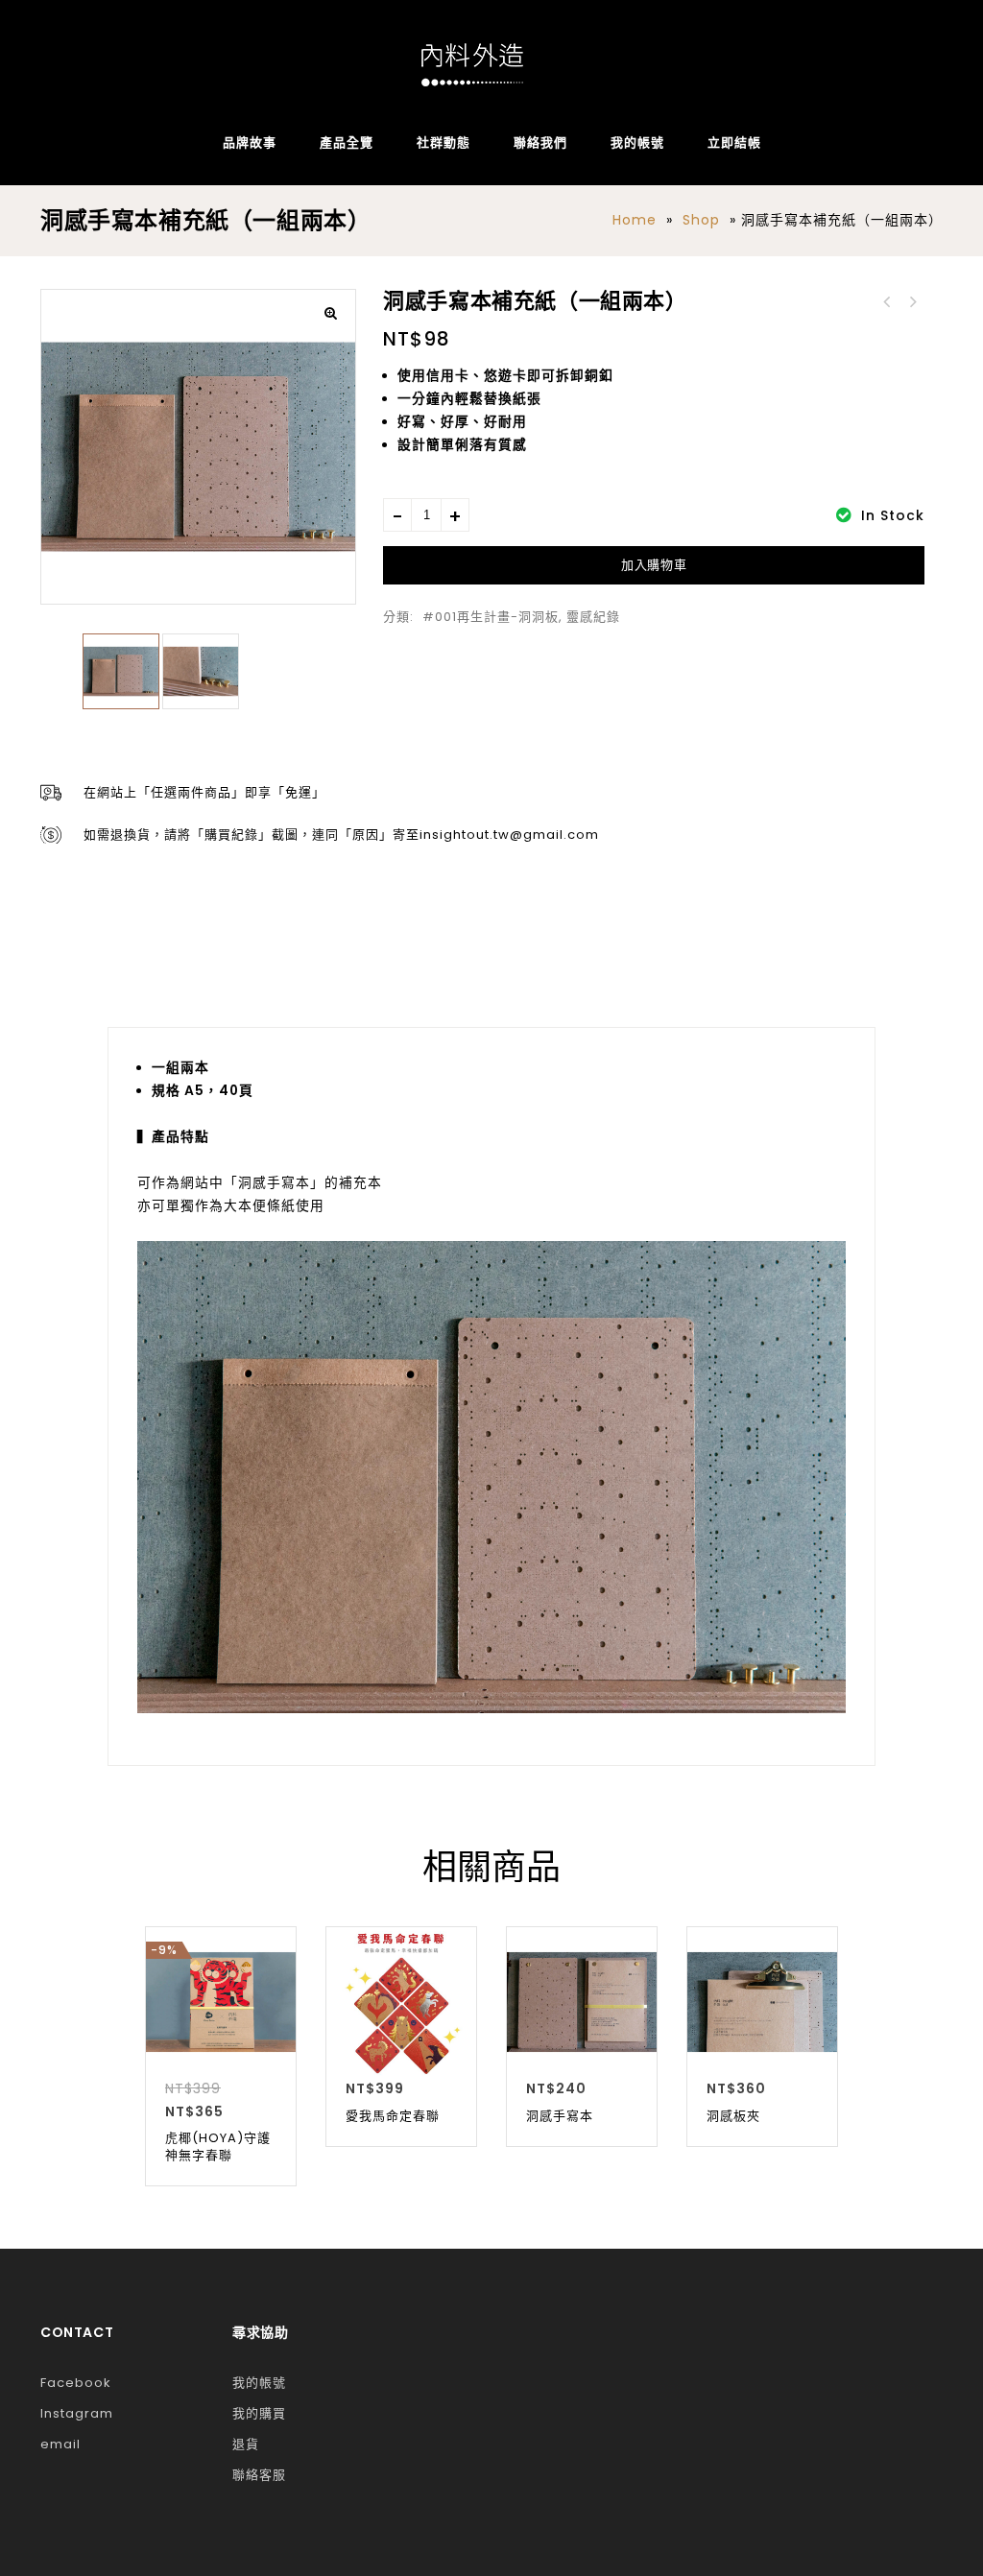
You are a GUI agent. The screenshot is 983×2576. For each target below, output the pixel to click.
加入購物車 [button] (221, 2056)
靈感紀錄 (593, 617)
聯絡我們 (540, 143)
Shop (701, 220)
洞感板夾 (912, 302)
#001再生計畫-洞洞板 (491, 617)
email (60, 2444)
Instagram (77, 2413)
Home (635, 220)
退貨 (246, 2444)
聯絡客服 (259, 2475)
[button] (331, 314)
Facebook (76, 2383)
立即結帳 (734, 143)
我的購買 (259, 2413)
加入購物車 (654, 565)
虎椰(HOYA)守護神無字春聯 (887, 302)
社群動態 (444, 143)
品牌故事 (250, 143)
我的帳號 (637, 143)
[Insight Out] (472, 65)
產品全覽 (347, 143)
